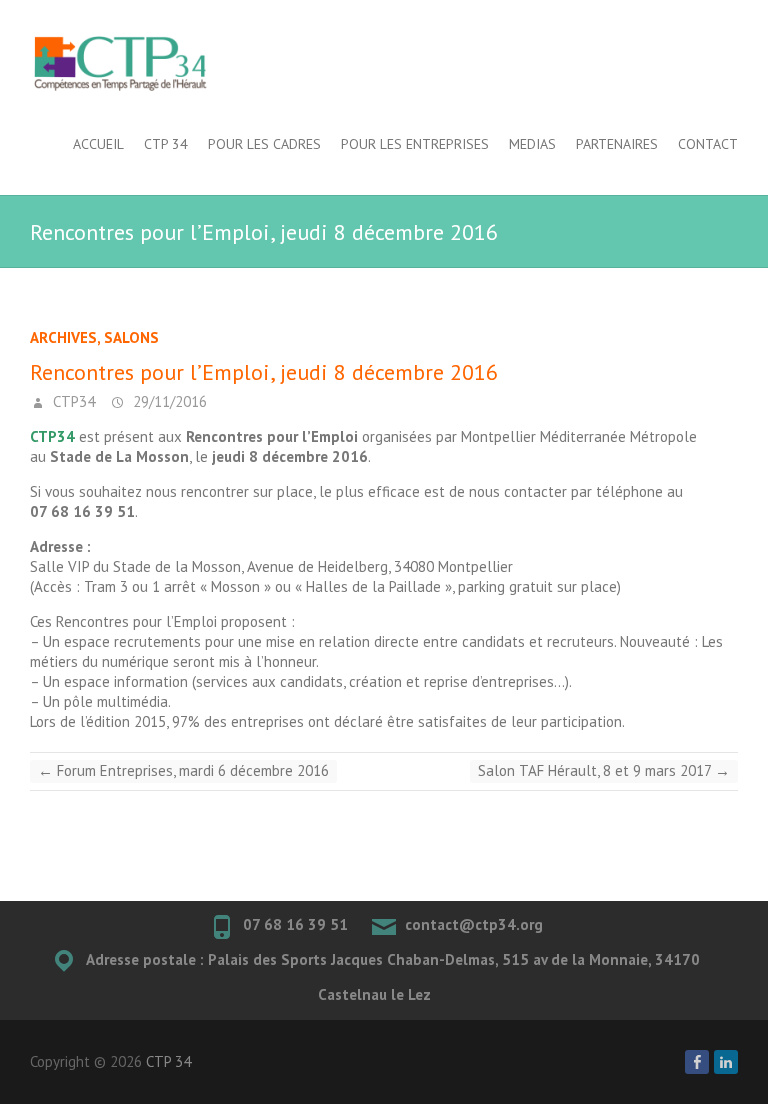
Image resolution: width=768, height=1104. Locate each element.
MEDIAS (532, 144)
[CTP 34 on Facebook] (697, 1062)
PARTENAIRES (617, 144)
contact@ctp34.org (474, 924)
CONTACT (708, 144)
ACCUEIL (98, 144)
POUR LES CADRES (264, 144)
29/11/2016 (168, 401)
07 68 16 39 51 (295, 924)
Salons (131, 337)
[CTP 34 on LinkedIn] (726, 1062)
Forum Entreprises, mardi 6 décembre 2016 (183, 770)
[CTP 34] (120, 63)
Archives (63, 337)
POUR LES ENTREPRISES (415, 144)
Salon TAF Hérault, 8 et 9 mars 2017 (604, 770)
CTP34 (72, 401)
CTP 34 (166, 144)
